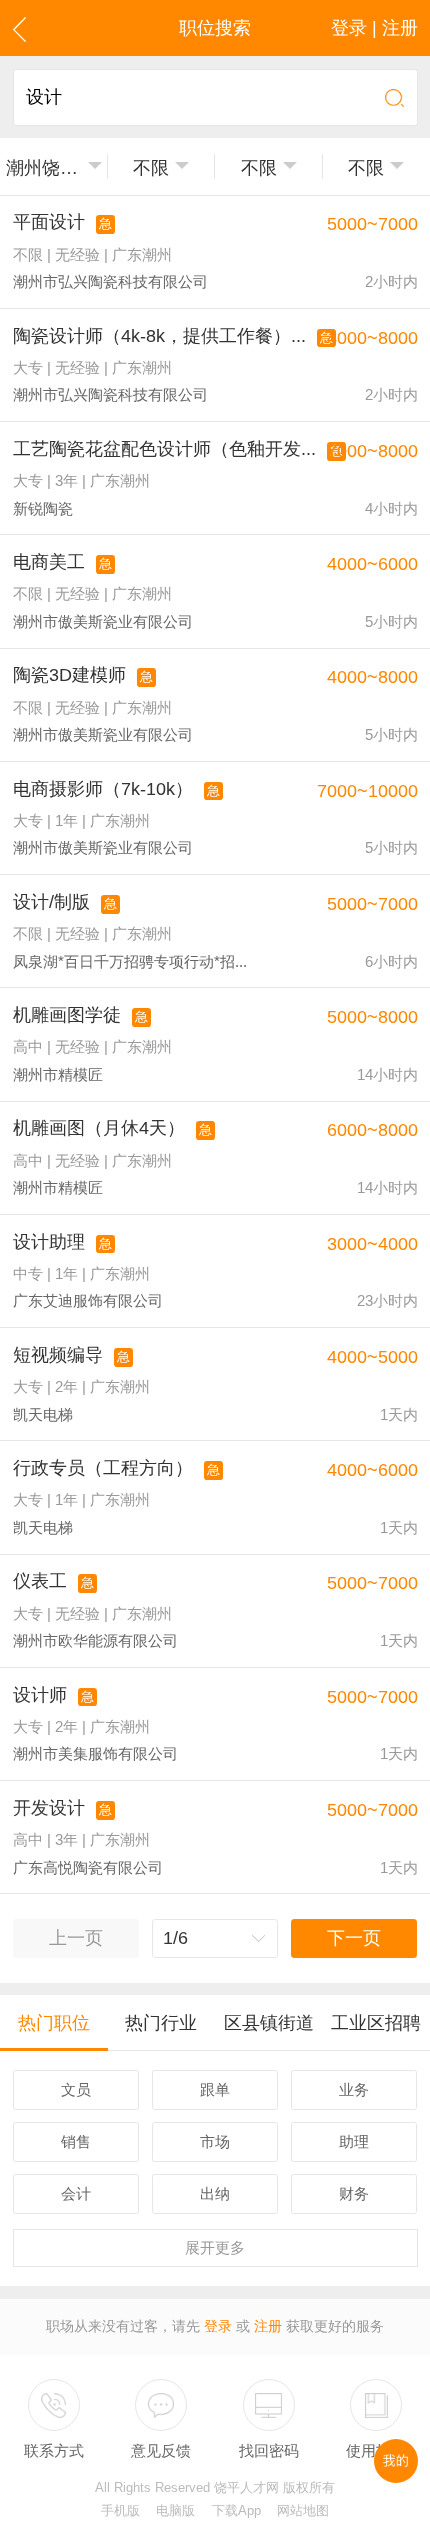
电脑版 (175, 2511)
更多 (215, 2247)
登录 (218, 2326)
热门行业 (161, 2023)
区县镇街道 (269, 2023)
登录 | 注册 (374, 28)
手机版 (120, 2511)
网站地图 (303, 2511)
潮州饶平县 (43, 168)
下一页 (354, 1938)
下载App (236, 2511)
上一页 (76, 1938)
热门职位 (54, 2023)
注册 (268, 2326)
